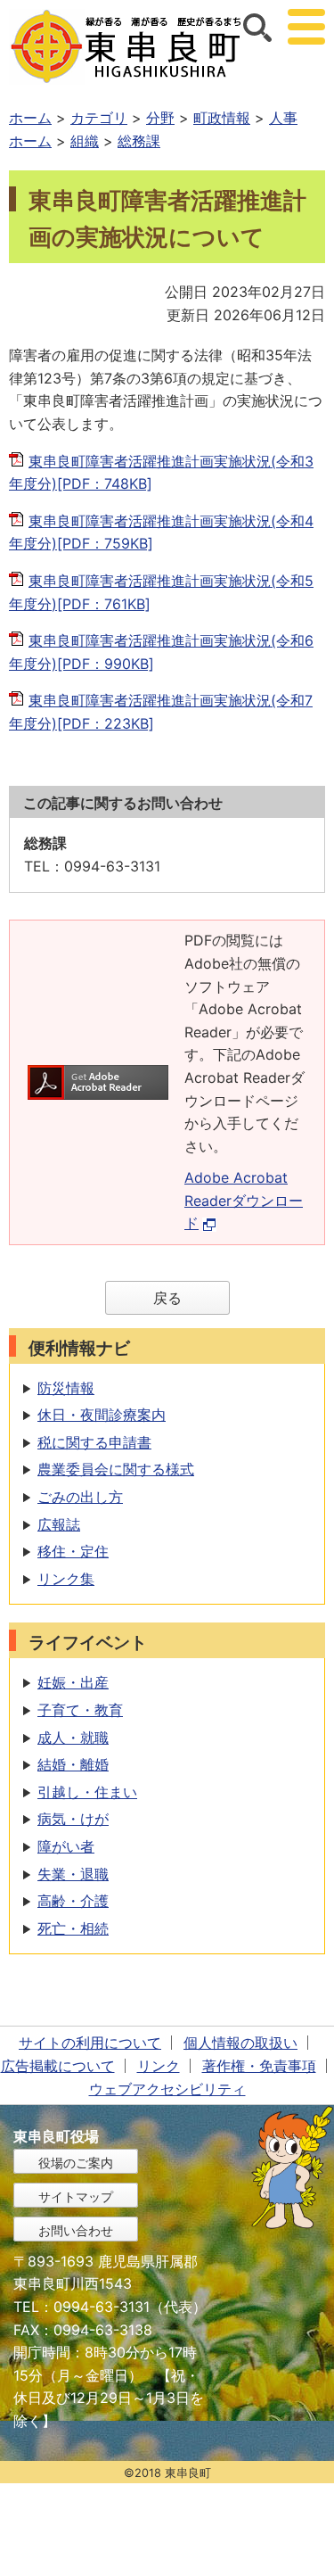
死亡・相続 (73, 1928)
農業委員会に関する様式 (116, 1469)
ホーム (30, 118)
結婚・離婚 (73, 1764)
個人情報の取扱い (240, 2043)
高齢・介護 (73, 1901)
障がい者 (66, 1846)
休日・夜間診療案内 (102, 1415)
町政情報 (222, 118)
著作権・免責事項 (259, 2066)
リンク (159, 2066)
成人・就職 (73, 1738)
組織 (85, 141)
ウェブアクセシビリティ (167, 2089)
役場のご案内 (76, 2163)
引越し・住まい (87, 1792)
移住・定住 (73, 1551)
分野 (160, 118)
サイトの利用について (90, 2043)
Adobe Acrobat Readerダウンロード (244, 1200)
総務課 (139, 141)
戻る (167, 1298)
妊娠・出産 (73, 1682)
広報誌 (59, 1524)
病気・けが (73, 1819)
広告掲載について (58, 2066)
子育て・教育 (80, 1710)
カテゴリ (99, 118)
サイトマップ (76, 2196)
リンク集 (66, 1579)
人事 (283, 118)
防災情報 (66, 1388)
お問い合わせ (76, 2230)
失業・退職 (73, 1874)
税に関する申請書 (94, 1442)
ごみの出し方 (80, 1497)
